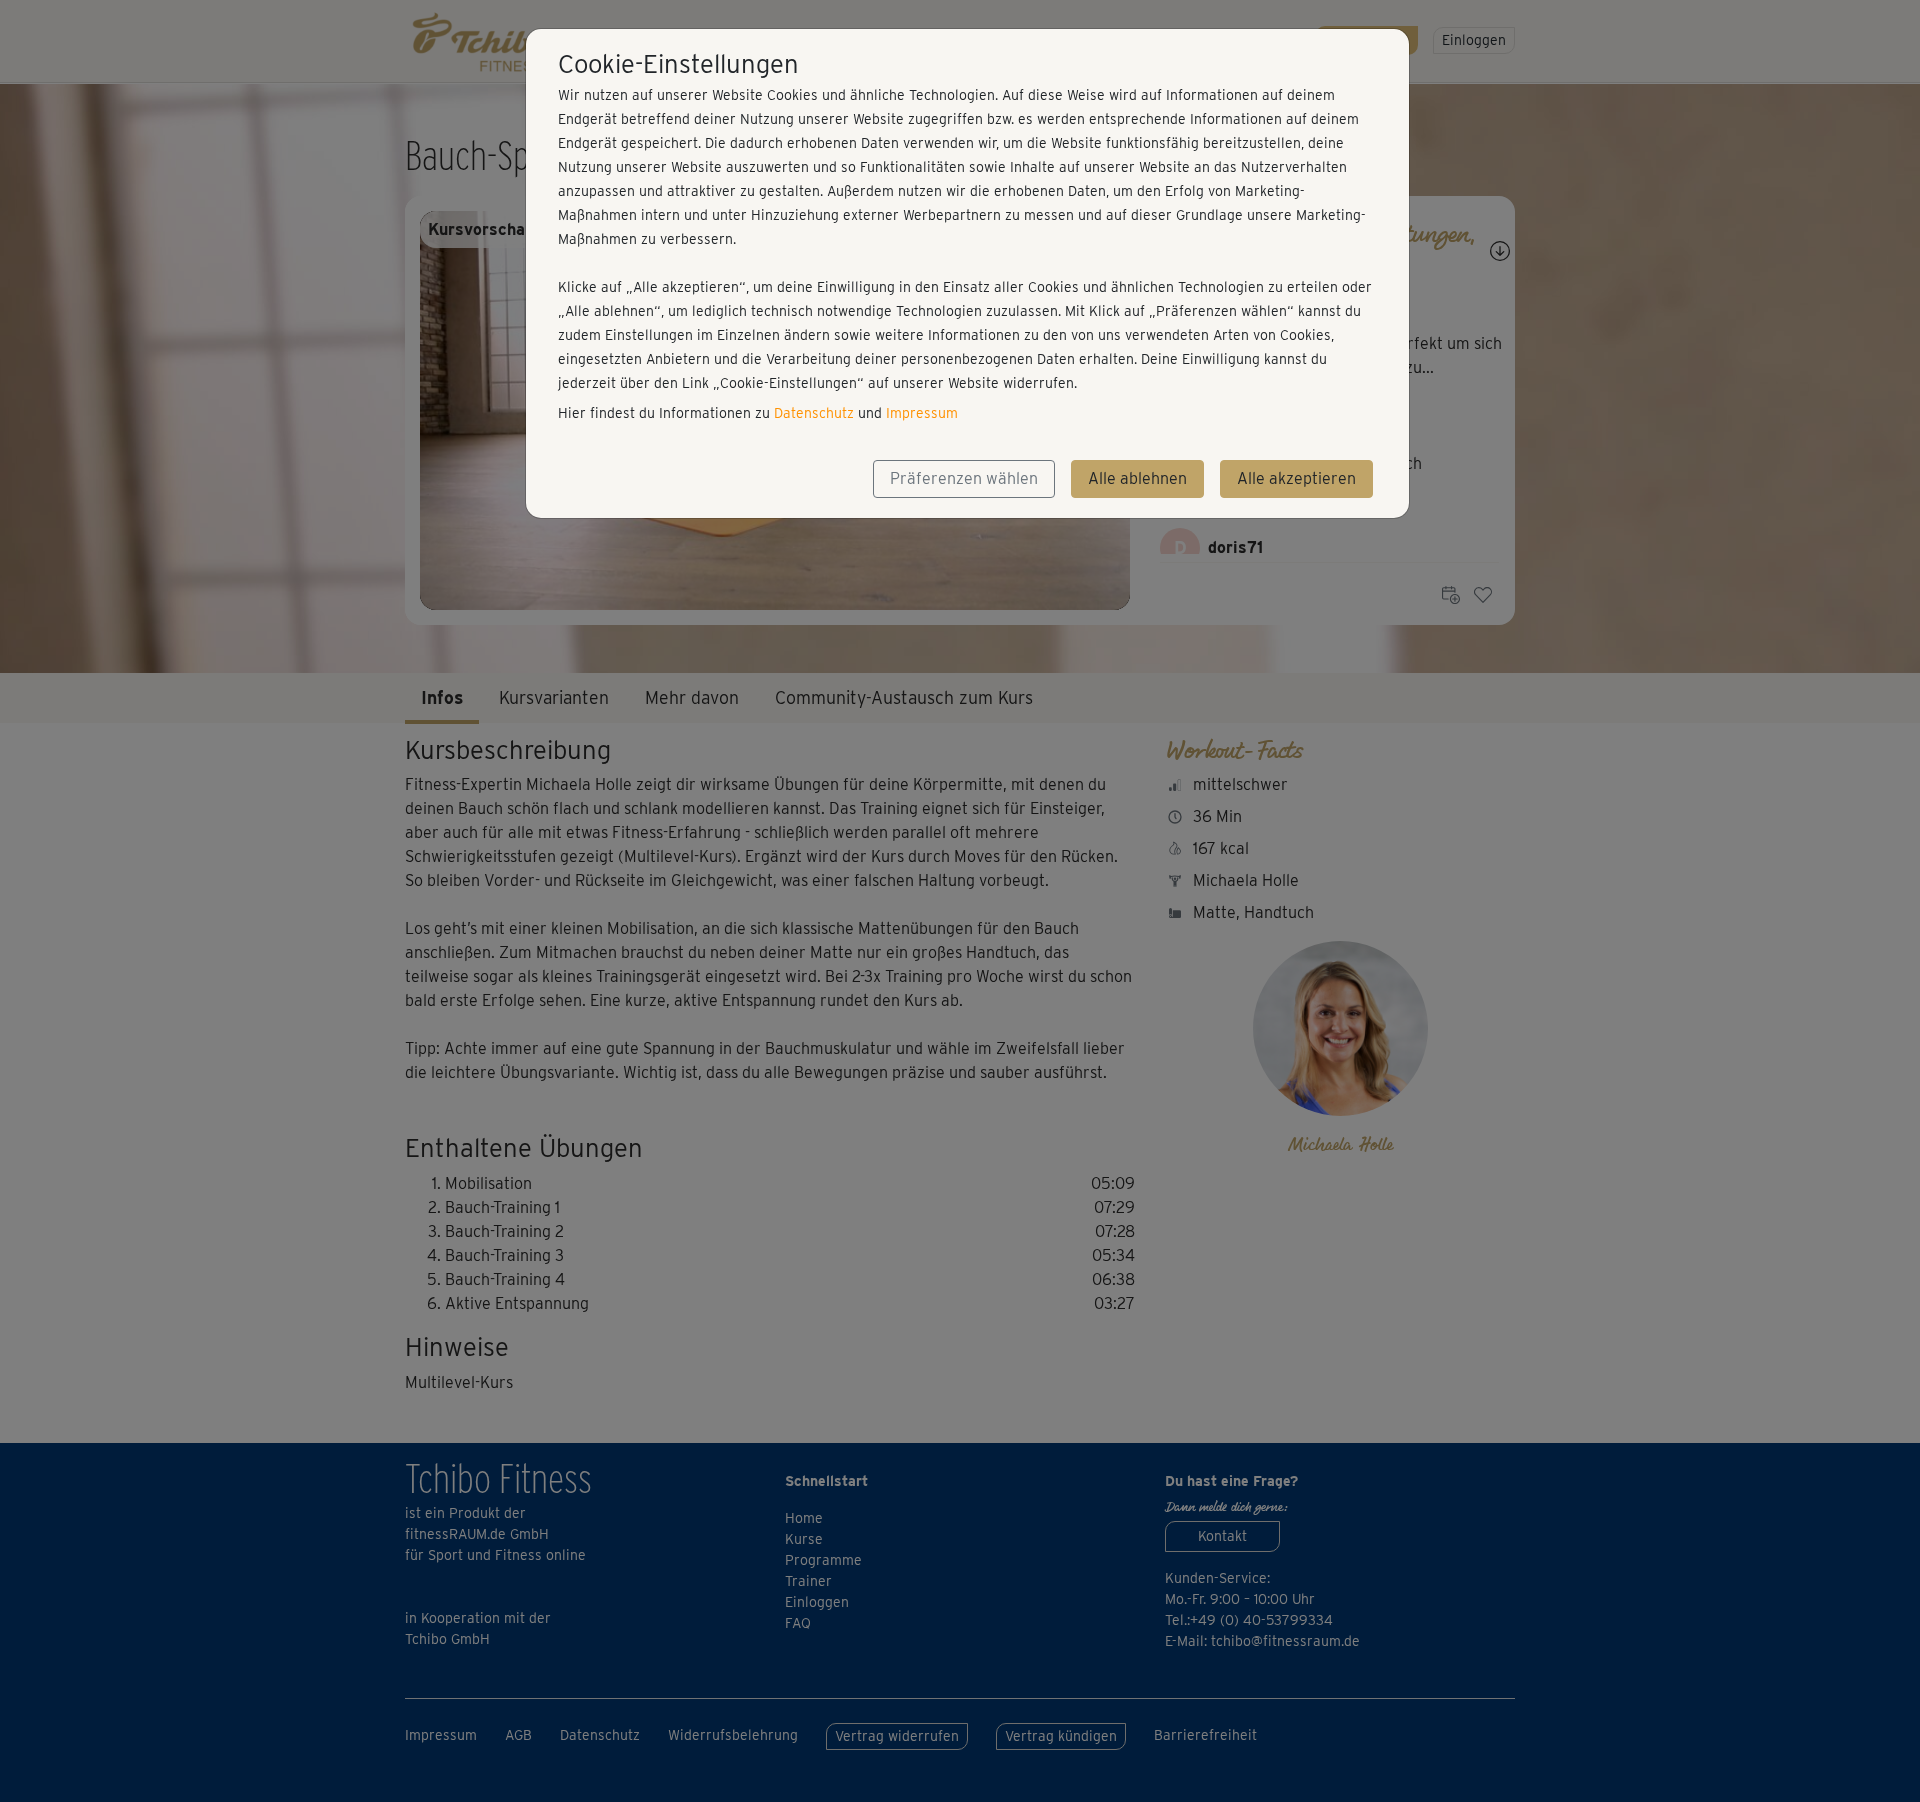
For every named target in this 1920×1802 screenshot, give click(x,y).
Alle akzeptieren (1296, 478)
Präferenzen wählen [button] (964, 478)
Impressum (922, 413)
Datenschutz (814, 413)
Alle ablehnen (1137, 478)
